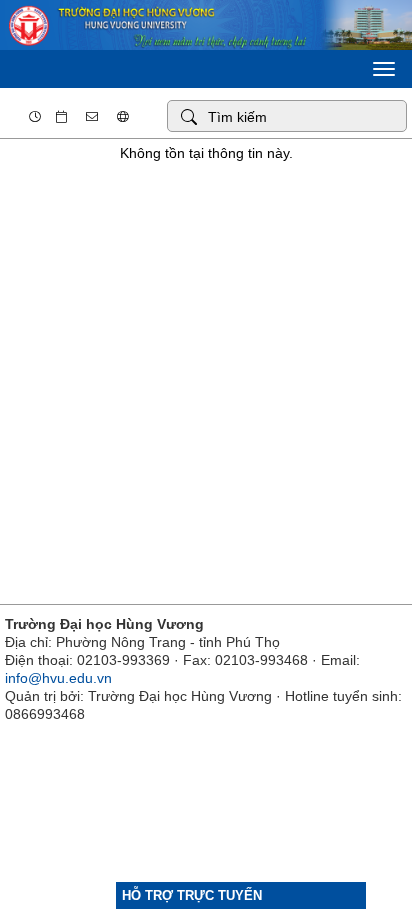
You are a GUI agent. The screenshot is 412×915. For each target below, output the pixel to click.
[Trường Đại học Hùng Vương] (206, 46)
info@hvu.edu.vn (58, 678)
